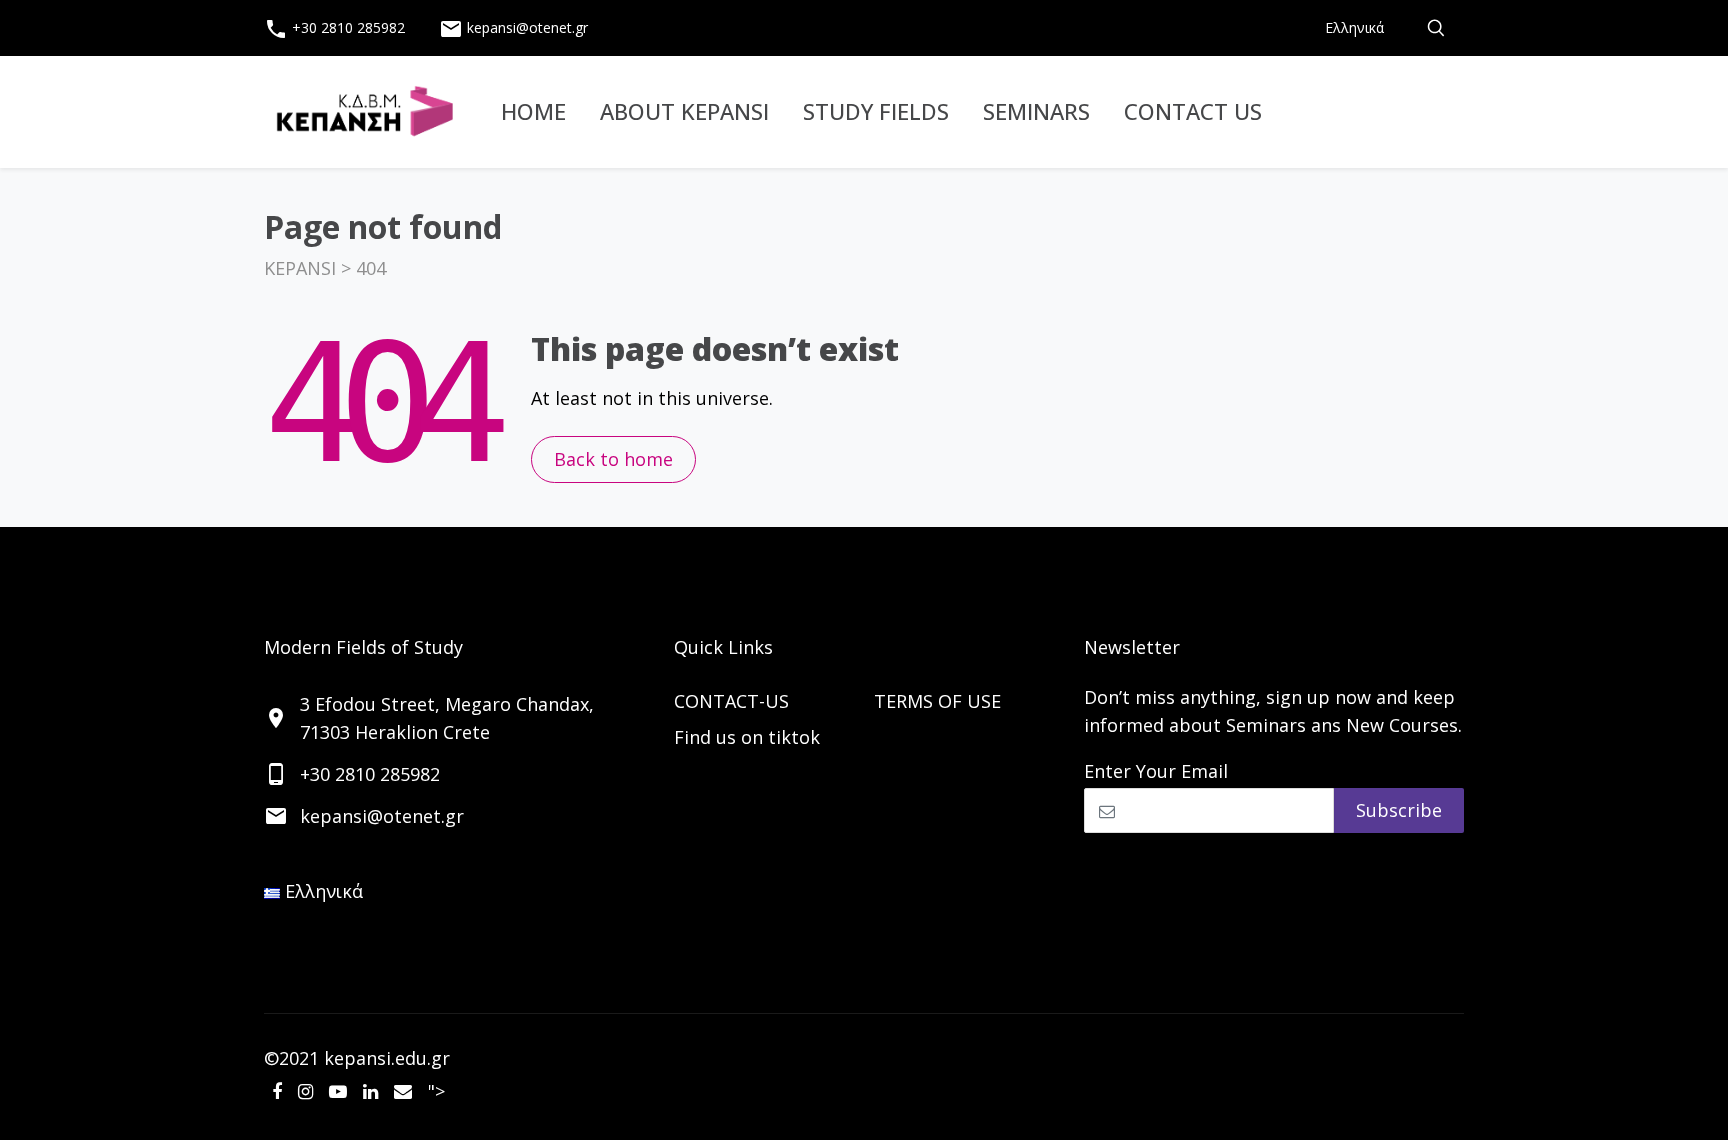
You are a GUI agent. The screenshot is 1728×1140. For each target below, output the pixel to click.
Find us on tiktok (747, 737)
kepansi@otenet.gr (513, 29)
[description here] (1436, 28)
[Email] (403, 1091)
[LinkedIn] (370, 1091)
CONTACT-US (731, 701)
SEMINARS (1036, 111)
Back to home (613, 459)
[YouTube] (338, 1091)
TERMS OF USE (937, 701)
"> (436, 1091)
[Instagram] (305, 1091)
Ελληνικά (1354, 27)
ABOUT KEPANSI (684, 111)
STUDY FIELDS (876, 111)
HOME (533, 111)
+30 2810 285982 (334, 29)
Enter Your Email (1156, 771)
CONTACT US (1193, 111)
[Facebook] (277, 1091)
